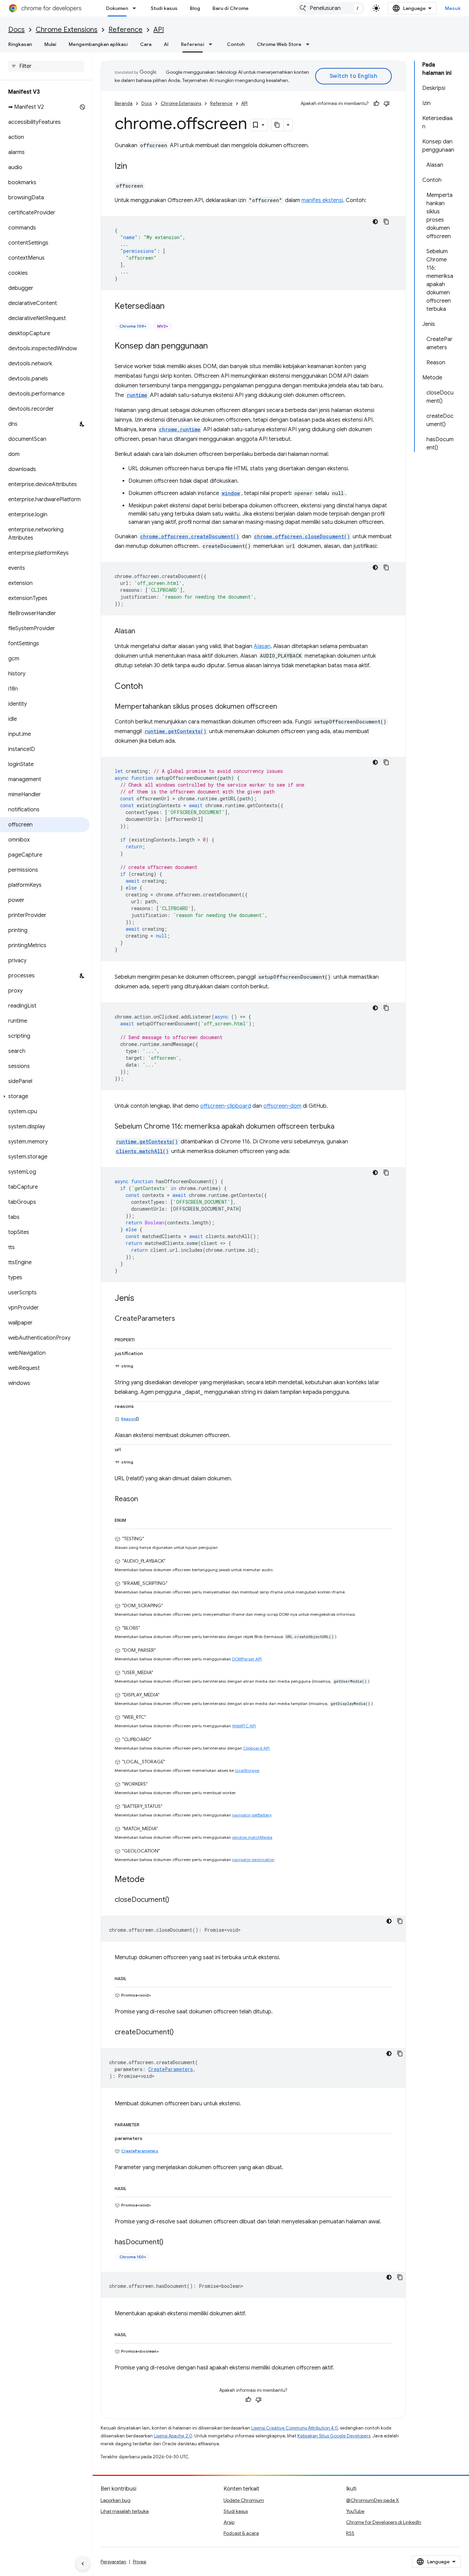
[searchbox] (46, 66)
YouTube (355, 2511)
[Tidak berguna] (387, 104)
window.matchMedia (252, 1837)
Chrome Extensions (67, 30)
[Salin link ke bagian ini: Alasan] (142, 632)
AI (166, 44)
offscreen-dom (282, 1106)
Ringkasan (20, 44)
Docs (16, 30)
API (159, 30)
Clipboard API (256, 1748)
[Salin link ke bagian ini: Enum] (133, 1519)
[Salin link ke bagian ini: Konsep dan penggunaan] (215, 346)
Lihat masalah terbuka (125, 2511)
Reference (125, 30)
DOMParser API (247, 1659)
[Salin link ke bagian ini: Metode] (151, 1880)
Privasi (140, 2562)
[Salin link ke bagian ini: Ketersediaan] (171, 307)
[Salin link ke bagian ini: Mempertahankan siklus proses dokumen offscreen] (284, 707)
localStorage (247, 1770)
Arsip (229, 2522)
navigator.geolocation (253, 1860)
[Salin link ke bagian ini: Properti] (141, 1339)
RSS (350, 2533)
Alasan (262, 646)
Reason (129, 1419)
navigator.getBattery (252, 1815)
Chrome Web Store (279, 44)
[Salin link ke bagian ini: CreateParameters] (182, 1319)
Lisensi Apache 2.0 (173, 2436)
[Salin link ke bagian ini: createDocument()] (181, 2033)
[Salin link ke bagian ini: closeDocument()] (176, 1900)
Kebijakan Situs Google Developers (334, 2436)
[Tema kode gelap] (375, 222)
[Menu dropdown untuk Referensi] (213, 44)
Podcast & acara (241, 2533)
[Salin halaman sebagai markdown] (277, 125)
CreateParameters (140, 2151)
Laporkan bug (116, 2500)
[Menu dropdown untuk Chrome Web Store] (310, 44)
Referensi (193, 44)
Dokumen (117, 8)
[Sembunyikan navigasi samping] (83, 2564)
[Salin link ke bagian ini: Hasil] (133, 1977)
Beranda (124, 103)
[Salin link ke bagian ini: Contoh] (150, 687)
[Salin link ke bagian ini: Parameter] (146, 2124)
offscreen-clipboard (226, 1106)
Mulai (50, 44)
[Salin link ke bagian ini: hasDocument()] (170, 2243)
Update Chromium (244, 2500)
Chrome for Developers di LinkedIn (384, 2522)
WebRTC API (244, 1726)
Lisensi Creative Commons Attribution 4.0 (295, 2428)
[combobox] (330, 8)
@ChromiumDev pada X (373, 2500)
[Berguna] (376, 104)
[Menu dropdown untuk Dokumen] (136, 8)
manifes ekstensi (322, 200)
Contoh (236, 44)
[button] (45, 1096)
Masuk (453, 8)
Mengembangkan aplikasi (98, 44)
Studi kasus (164, 8)
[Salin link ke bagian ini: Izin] (134, 167)
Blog (195, 8)
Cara (146, 44)
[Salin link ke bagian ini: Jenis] (141, 1299)
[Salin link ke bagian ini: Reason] (145, 1499)
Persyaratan (113, 2562)
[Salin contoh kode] (386, 222)
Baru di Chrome (231, 8)
